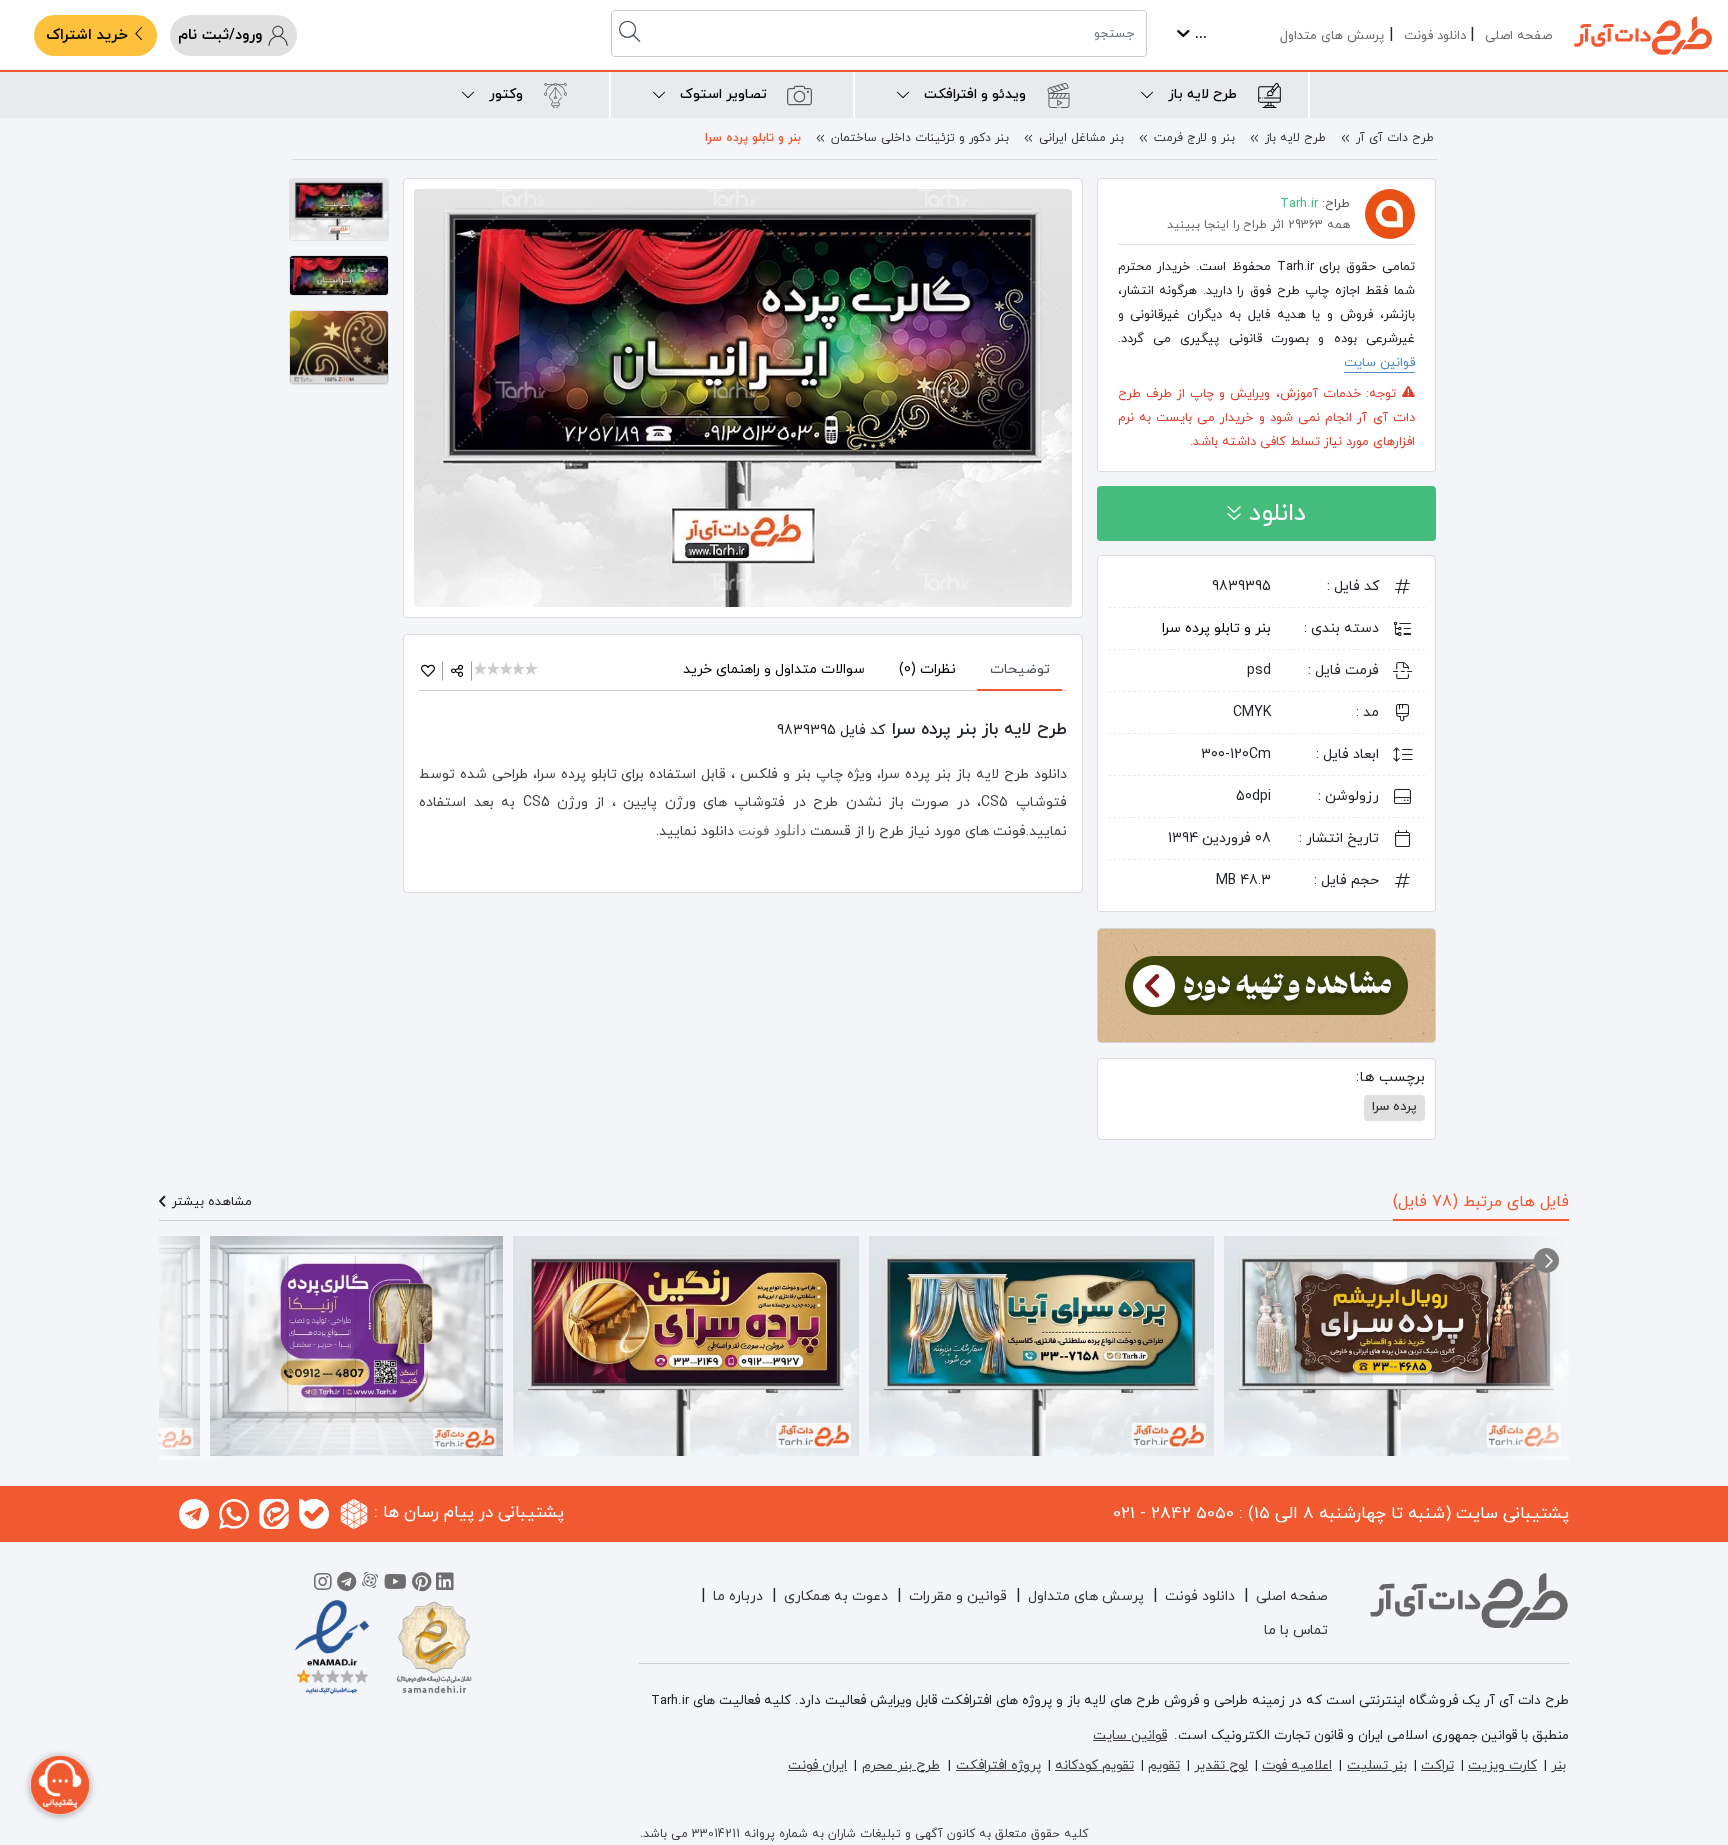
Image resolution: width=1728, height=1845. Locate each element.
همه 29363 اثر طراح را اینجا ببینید (1258, 225)
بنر (1558, 1765)
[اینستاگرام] (323, 1585)
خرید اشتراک (89, 35)
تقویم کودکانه (1094, 1765)
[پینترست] (421, 1585)
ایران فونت (817, 1765)
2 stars (494, 670)
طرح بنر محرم (901, 1765)
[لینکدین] (445, 1585)
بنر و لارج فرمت (1194, 138)
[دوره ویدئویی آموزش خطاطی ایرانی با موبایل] (1266, 984)
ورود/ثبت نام (222, 35)
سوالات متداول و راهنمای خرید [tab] (774, 669)
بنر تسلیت (1377, 1765)
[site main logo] (1643, 35)
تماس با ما (1296, 1630)
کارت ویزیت (1502, 1765)
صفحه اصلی (1518, 36)
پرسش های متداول (1332, 36)
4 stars (520, 670)
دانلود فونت (1435, 36)
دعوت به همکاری (836, 1596)
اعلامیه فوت (1297, 1765)
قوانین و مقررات (958, 1596)
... (1198, 34)
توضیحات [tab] (1020, 669)
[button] (1546, 1260)
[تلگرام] (346, 1585)
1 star (481, 670)
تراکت (1437, 1765)
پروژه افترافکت (998, 1765)
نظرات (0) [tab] (927, 669)
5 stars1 (532, 670)
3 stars (507, 670)
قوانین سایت (1379, 363)
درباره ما (738, 1596)
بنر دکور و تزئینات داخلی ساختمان (920, 138)
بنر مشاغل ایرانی (1081, 138)
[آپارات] (370, 1585)
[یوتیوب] (395, 1585)
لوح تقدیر (1221, 1765)
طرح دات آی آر (1395, 138)
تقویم (1164, 1765)
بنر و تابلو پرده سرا (753, 138)
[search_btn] (632, 33)
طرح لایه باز (1295, 138)
